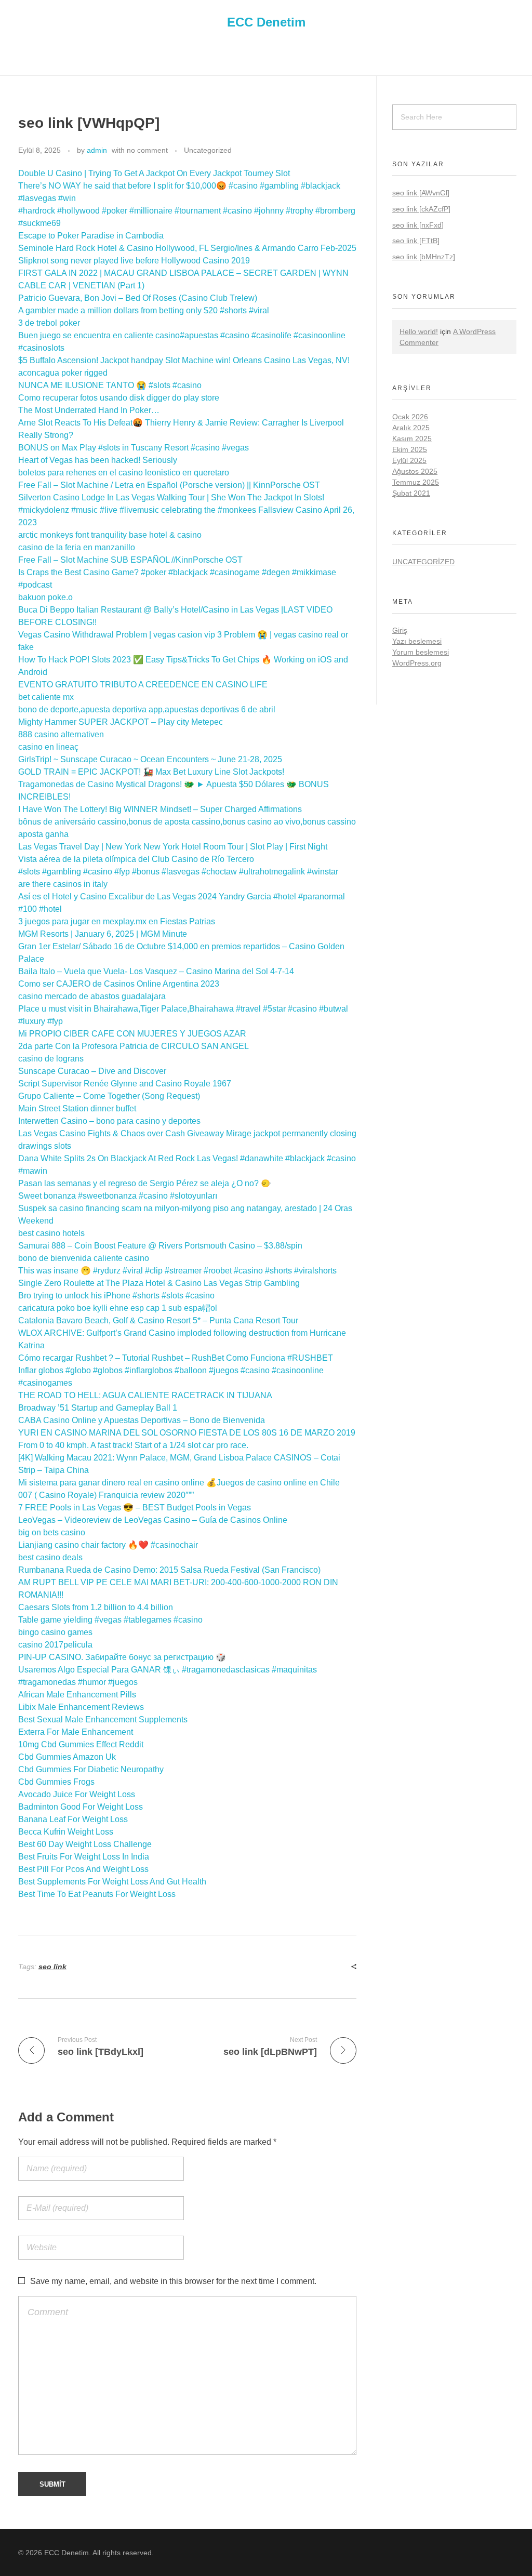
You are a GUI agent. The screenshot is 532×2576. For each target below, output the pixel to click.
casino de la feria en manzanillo (77, 547)
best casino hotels (51, 1233)
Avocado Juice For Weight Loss (77, 1794)
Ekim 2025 (410, 449)
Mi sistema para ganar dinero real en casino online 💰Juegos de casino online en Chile (179, 1483)
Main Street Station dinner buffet (77, 1108)
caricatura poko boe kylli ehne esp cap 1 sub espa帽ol (118, 1308)
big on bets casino (52, 1532)
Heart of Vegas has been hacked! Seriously (98, 460)
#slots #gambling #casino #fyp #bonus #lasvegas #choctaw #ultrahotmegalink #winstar (178, 872)
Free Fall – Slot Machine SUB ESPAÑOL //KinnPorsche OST (130, 560)
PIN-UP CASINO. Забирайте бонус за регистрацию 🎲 (122, 1657)
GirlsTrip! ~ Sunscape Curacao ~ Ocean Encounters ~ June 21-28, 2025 (150, 759)
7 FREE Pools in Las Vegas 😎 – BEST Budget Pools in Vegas (135, 1508)
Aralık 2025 (411, 428)
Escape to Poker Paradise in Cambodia (91, 236)
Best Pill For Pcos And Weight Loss (83, 1869)
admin (97, 150)
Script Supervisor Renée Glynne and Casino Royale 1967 (125, 1084)
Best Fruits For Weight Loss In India (84, 1857)
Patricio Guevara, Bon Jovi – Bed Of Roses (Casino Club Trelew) (138, 298)
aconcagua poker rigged (63, 373)
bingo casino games (55, 1632)
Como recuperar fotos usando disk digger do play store (119, 398)
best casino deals (50, 1557)
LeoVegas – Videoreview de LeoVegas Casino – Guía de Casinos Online (153, 1520)
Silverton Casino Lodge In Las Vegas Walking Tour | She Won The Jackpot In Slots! (171, 497)
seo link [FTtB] (416, 241)
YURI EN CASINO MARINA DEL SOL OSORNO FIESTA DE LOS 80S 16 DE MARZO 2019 (187, 1433)
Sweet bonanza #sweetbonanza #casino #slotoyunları (118, 1196)
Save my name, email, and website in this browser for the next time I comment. (173, 2281)
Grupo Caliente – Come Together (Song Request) (109, 1096)
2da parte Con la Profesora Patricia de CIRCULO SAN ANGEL (134, 1046)
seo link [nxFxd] (418, 225)
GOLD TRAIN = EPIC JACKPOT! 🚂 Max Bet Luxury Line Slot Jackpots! (151, 772)
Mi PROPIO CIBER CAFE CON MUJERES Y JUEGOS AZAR (132, 1034)
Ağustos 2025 (415, 471)
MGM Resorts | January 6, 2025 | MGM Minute (103, 934)
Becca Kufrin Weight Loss (66, 1832)
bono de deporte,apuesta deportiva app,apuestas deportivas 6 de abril (147, 709)
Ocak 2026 (410, 417)
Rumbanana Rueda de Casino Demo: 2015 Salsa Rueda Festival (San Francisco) (169, 1570)
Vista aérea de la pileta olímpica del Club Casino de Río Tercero (136, 859)
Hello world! (419, 331)
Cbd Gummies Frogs (56, 1782)
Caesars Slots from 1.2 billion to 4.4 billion (96, 1607)
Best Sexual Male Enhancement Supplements (103, 1719)
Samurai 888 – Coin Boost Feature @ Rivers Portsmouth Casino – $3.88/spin (160, 1246)
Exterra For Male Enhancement (76, 1732)
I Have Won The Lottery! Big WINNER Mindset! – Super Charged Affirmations (160, 809)
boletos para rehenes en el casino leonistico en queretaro (124, 473)
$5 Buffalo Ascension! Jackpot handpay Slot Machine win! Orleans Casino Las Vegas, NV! (184, 360)
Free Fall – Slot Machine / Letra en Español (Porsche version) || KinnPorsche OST (169, 485)
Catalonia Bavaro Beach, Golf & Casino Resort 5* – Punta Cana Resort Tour (158, 1320)
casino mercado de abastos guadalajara (92, 996)
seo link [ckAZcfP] (421, 209)
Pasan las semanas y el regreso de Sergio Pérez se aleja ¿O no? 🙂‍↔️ (145, 1183)
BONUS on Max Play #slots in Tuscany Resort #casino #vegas (134, 448)
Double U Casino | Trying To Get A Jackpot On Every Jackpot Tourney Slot (154, 173)
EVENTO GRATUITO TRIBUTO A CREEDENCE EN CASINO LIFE (143, 685)
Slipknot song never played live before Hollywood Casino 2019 (134, 261)
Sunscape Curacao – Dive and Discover (92, 1071)
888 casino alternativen (61, 734)
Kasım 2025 (412, 439)
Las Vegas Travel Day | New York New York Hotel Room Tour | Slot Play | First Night (173, 847)
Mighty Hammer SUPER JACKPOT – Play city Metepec (121, 722)
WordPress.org (417, 663)
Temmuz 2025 (416, 482)
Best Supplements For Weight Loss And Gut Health (112, 1882)
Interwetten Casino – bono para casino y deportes (109, 1121)
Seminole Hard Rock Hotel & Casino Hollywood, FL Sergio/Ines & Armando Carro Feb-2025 (187, 248)
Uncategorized (208, 150)
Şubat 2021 (411, 493)
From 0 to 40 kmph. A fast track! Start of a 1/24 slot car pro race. (133, 1445)
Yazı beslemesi (417, 641)
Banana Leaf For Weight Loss (73, 1819)
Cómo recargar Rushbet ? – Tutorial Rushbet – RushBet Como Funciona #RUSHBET (176, 1358)
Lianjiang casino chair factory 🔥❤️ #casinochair (108, 1545)
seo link (52, 1967)
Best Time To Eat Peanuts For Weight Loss (97, 1894)
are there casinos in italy (63, 884)
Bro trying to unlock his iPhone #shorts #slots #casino (116, 1296)
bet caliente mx (46, 697)
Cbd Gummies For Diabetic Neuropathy (91, 1769)
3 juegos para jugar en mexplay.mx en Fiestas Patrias (117, 921)
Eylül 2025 (409, 460)
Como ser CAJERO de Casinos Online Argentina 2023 (119, 984)
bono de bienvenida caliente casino (84, 1258)
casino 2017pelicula (55, 1645)
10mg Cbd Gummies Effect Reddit (81, 1744)
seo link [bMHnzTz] (424, 257)
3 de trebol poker (49, 323)
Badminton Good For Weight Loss (81, 1807)
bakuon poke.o (45, 597)
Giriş (400, 630)
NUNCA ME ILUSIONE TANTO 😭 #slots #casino (110, 385)
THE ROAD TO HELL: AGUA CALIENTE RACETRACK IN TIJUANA (145, 1395)
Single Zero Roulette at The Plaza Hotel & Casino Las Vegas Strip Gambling (159, 1283)
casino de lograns (51, 1059)
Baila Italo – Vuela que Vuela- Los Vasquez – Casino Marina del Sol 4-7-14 (156, 971)
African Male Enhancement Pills (77, 1695)
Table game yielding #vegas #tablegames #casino (110, 1620)
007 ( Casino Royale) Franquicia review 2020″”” (106, 1495)
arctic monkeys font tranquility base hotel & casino (110, 535)
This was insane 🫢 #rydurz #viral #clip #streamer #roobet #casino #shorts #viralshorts (177, 1271)
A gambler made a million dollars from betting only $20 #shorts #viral (144, 310)
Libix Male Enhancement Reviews (81, 1707)
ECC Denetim (266, 22)
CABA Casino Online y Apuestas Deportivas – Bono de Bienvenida (142, 1420)
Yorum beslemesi (421, 652)
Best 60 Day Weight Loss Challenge (85, 1844)
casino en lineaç (48, 747)
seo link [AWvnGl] (421, 193)
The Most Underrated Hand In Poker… (89, 410)
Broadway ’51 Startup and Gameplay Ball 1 (98, 1408)
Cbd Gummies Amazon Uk (67, 1757)
